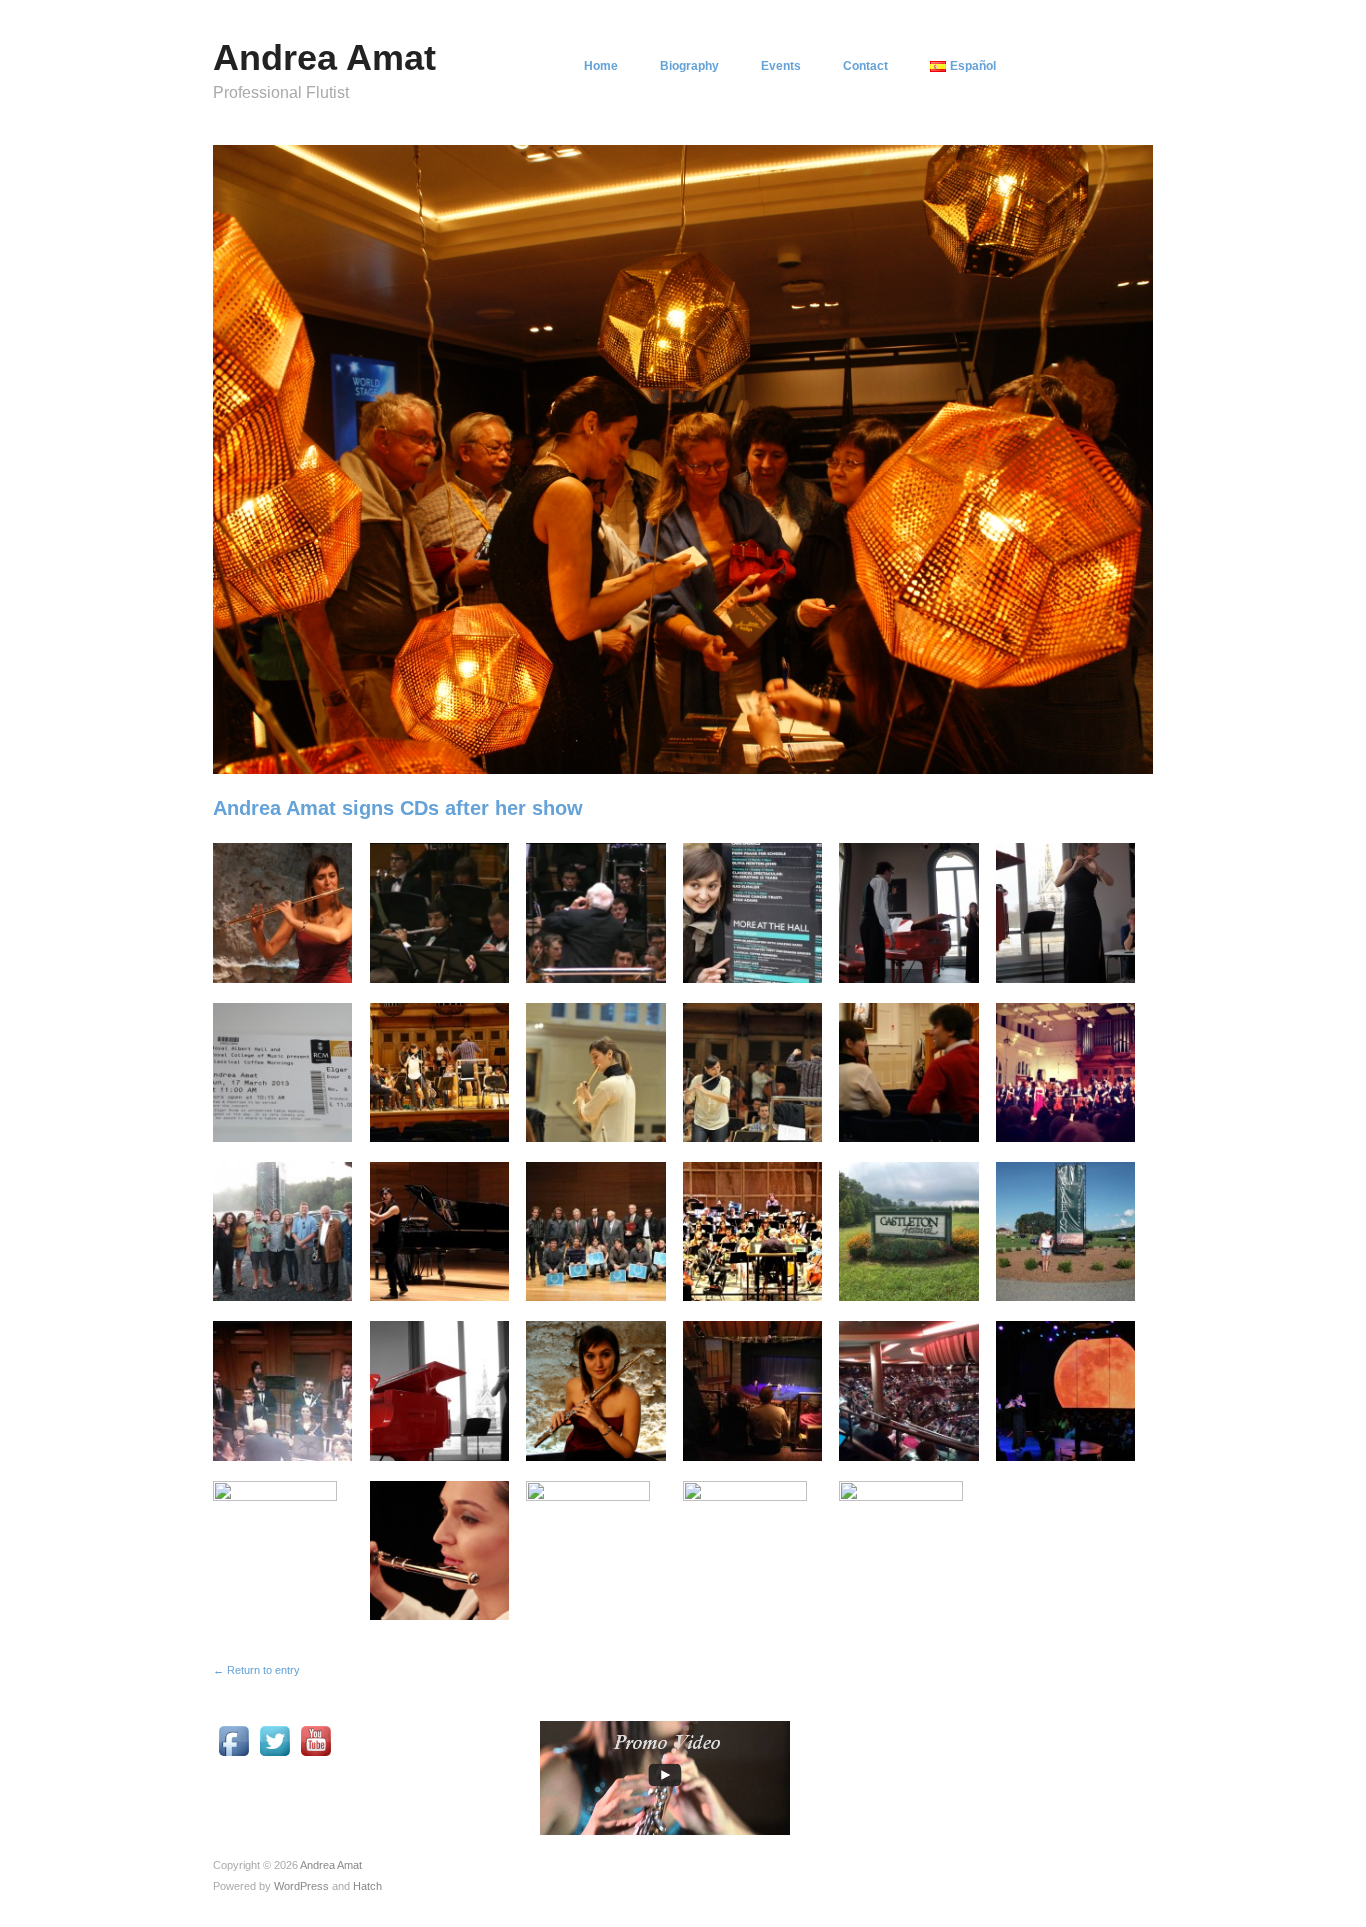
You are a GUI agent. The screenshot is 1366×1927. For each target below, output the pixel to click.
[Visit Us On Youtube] (315, 1740)
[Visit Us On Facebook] (233, 1740)
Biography (689, 66)
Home (601, 66)
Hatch (367, 1886)
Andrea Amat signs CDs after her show (398, 808)
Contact (865, 66)
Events (781, 66)
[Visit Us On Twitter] (274, 1740)
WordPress (301, 1886)
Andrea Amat (324, 57)
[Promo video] (665, 1777)
